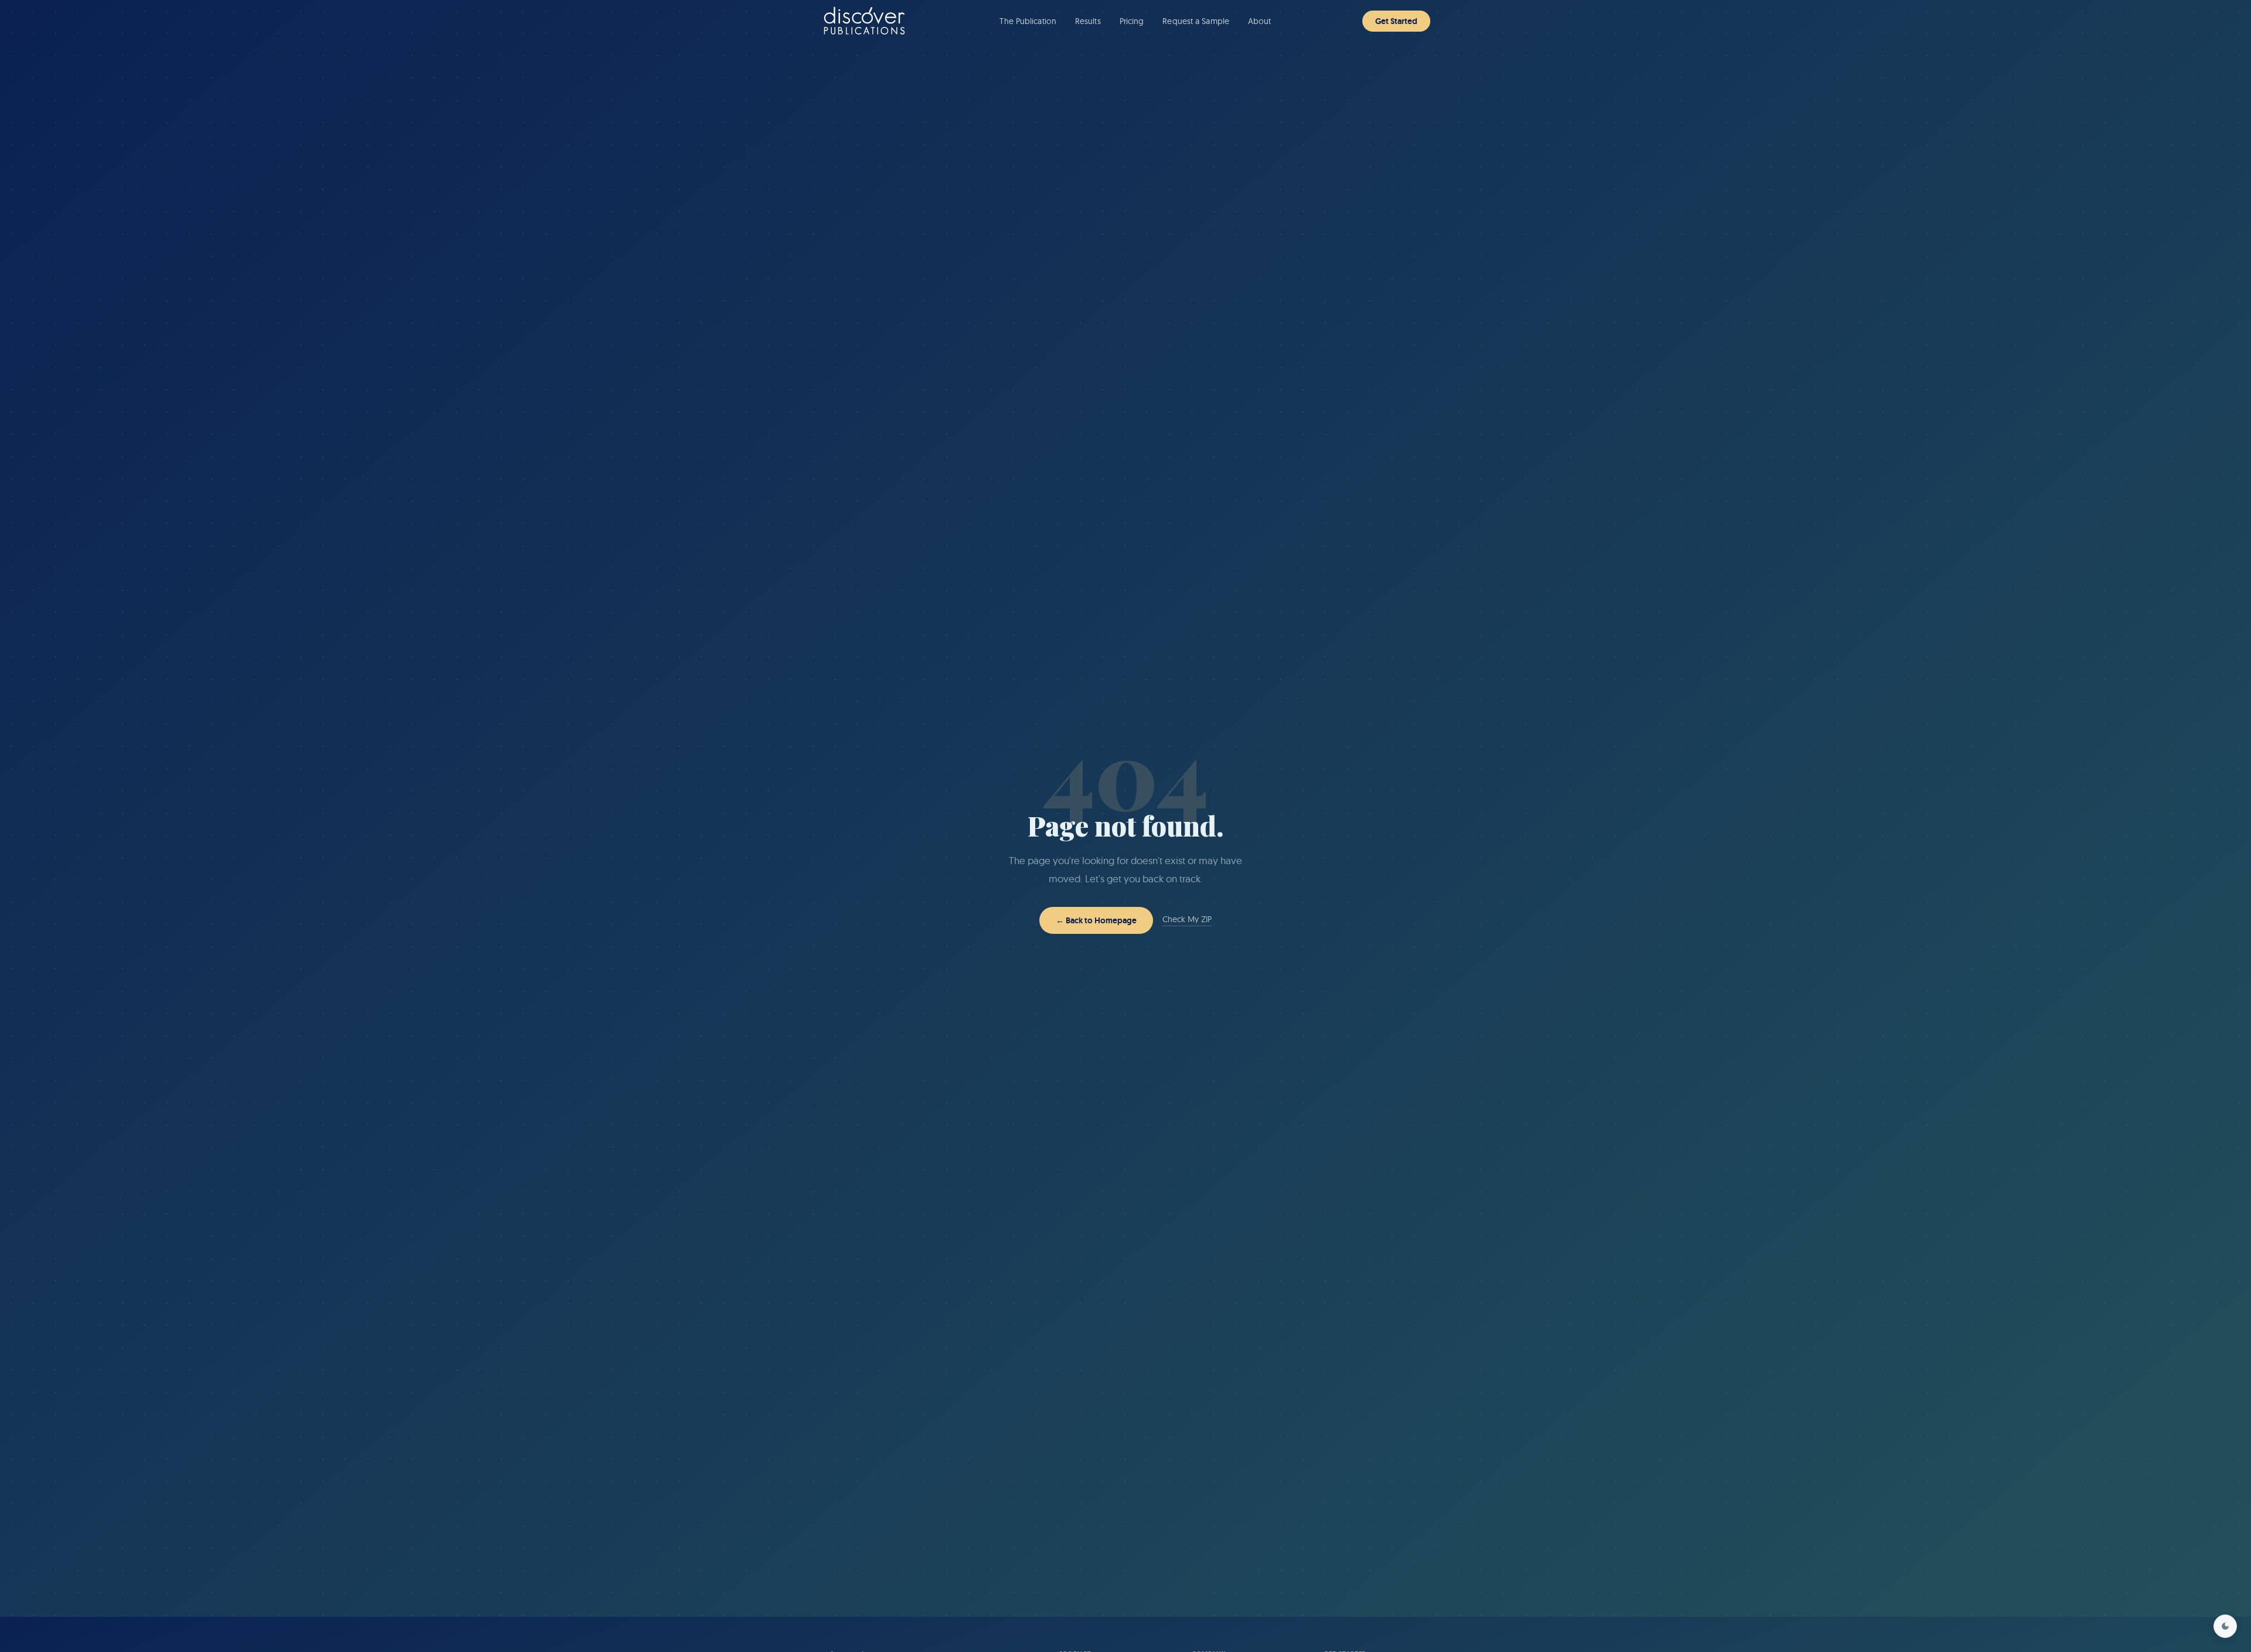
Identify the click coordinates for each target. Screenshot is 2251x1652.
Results (1088, 21)
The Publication (1028, 21)
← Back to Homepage (1096, 920)
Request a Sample (1196, 21)
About (1260, 21)
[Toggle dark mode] (2225, 1626)
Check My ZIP (1187, 919)
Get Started (1396, 21)
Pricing (1132, 21)
